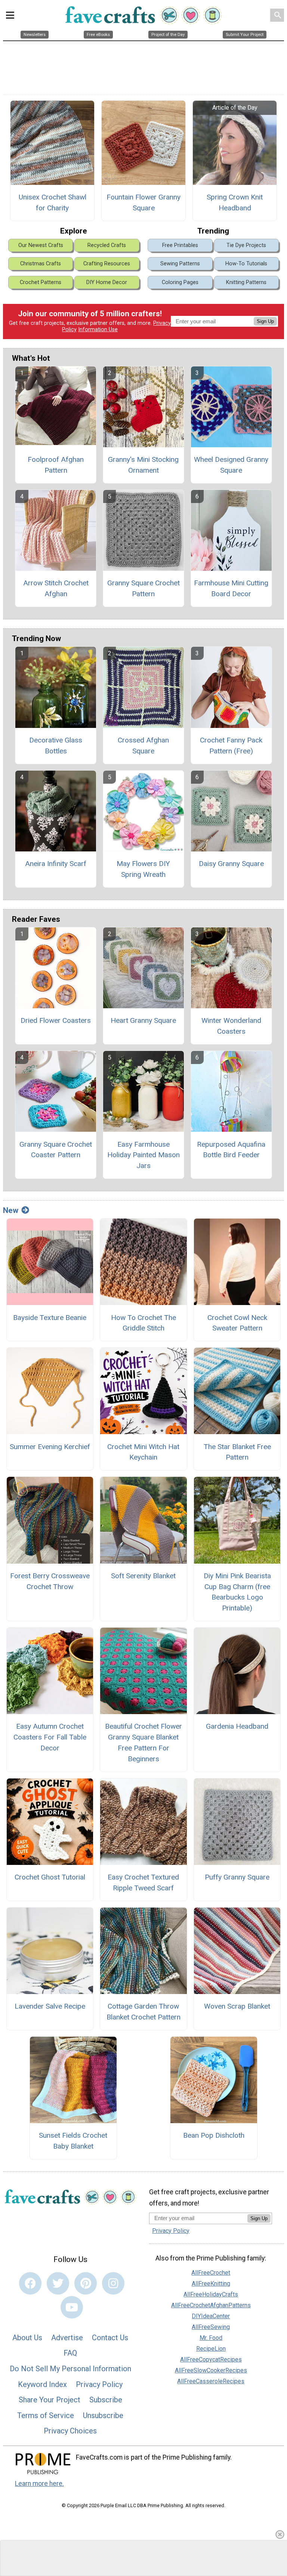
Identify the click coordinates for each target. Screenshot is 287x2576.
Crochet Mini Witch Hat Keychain (143, 1452)
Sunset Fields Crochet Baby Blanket (73, 2141)
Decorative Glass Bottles (56, 746)
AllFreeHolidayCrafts (211, 2294)
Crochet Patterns (41, 282)
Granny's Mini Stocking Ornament (143, 465)
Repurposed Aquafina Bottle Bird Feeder (231, 1150)
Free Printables (180, 245)
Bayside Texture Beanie (50, 1318)
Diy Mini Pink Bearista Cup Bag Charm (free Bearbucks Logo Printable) (237, 1592)
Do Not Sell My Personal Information (70, 2369)
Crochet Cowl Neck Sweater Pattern (237, 1323)
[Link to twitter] (58, 2283)
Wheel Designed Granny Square (231, 465)
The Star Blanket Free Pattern (237, 1452)
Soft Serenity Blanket (143, 1576)
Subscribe (106, 2400)
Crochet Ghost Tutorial (50, 1877)
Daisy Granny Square (231, 864)
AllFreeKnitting (211, 2284)
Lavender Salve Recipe (50, 2006)
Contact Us (110, 2338)
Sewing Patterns (180, 264)
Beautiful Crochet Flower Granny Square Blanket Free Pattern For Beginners (143, 1742)
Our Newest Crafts (41, 245)
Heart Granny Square (143, 1020)
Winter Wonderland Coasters (231, 1026)
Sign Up (265, 321)
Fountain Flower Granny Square (143, 202)
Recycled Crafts (107, 245)
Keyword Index (42, 2384)
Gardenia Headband (237, 1726)
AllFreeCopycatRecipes (211, 2359)
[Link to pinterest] (86, 2283)
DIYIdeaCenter (211, 2316)
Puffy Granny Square (237, 1877)
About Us (27, 2338)
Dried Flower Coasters (56, 1020)
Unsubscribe (103, 2415)
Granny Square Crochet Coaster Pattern (56, 1150)
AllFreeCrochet (211, 2273)
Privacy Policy (99, 2384)
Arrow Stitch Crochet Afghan (56, 588)
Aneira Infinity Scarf (56, 864)
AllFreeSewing (211, 2327)
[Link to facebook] (30, 2283)
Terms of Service (46, 2415)
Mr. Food (211, 2338)
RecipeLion (211, 2349)
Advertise (67, 2338)
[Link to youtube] (72, 2307)
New (11, 1210)
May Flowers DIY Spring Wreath (143, 869)
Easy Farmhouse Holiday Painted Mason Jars (143, 1155)
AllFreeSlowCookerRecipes (211, 2370)
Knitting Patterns (246, 282)
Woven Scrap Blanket (237, 2006)
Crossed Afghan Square (143, 746)
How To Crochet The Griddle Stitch (143, 1323)
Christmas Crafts (41, 264)
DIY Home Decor (107, 282)
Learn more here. (39, 2484)
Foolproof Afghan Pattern (56, 465)
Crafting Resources (107, 264)
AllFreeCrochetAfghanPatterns (211, 2305)
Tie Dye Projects (246, 245)
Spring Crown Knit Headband (235, 202)
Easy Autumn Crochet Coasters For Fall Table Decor (50, 1737)
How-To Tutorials (246, 264)
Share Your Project (50, 2400)
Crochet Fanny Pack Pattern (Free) (231, 746)
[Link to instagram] (113, 2283)
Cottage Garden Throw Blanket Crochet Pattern (143, 2012)
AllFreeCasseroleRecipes (211, 2381)
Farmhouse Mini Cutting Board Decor (231, 588)
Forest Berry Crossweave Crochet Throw (50, 1581)
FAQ (70, 2353)
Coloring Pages (180, 282)
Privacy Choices (70, 2431)
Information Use (98, 330)
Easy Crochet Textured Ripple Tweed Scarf (143, 1883)
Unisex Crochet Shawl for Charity (53, 202)
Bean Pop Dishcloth (214, 2135)
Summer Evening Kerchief (50, 1447)
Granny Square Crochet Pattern (143, 588)
